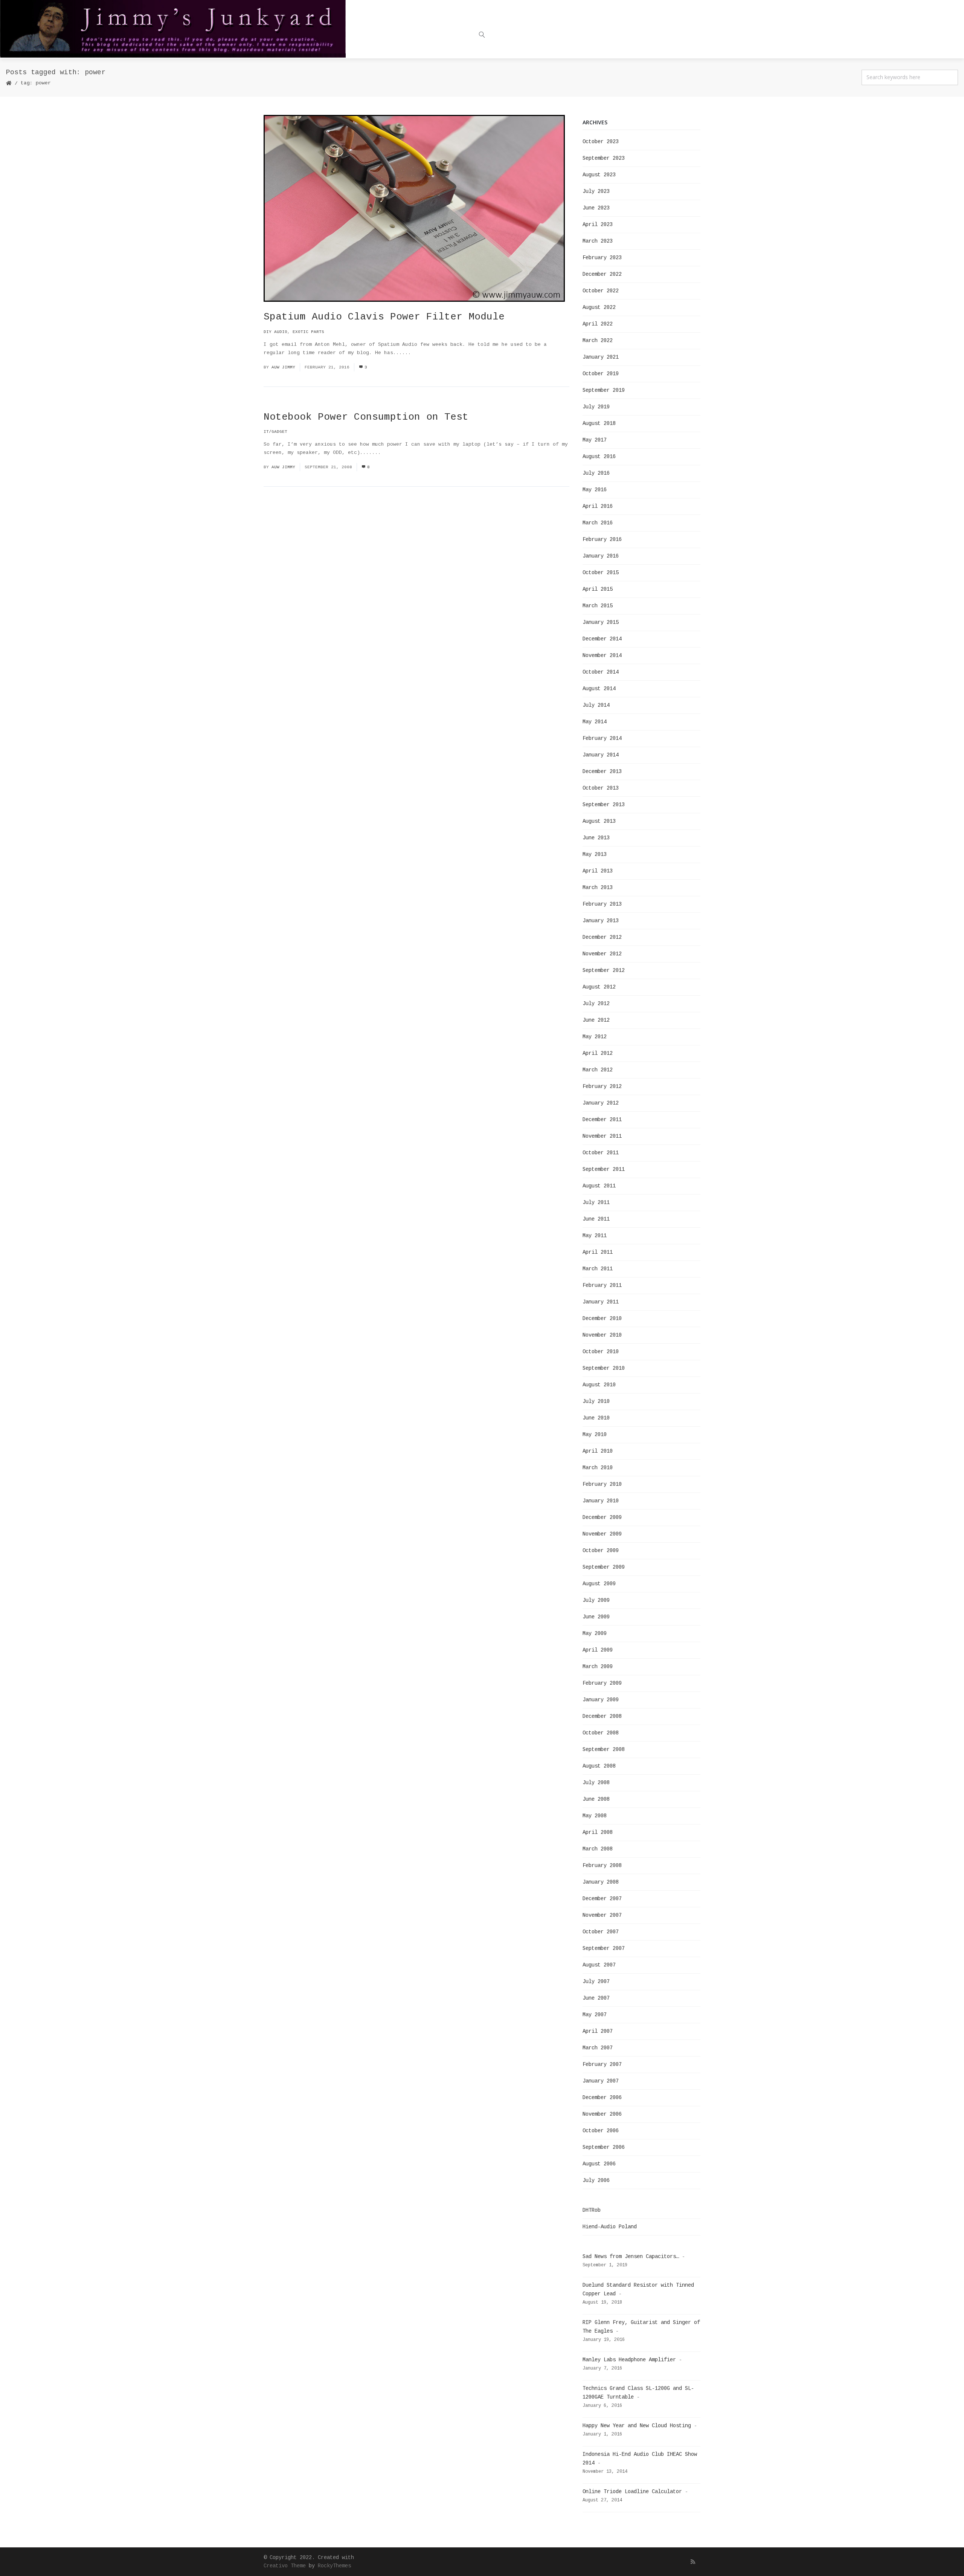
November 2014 (602, 655)
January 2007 (601, 2081)
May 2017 (595, 440)
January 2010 (601, 1501)
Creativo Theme (285, 2566)
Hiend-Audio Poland (610, 2227)
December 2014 (602, 639)
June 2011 (596, 1219)
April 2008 (598, 1832)
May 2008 (595, 1816)
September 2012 (604, 970)
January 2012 (601, 1103)
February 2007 (602, 2064)
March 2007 (598, 2048)
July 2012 (596, 1004)
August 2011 (599, 1186)
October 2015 (601, 573)
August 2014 (599, 689)
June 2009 (596, 1617)
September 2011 (604, 1169)
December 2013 (602, 772)
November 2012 (602, 954)
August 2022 (599, 307)
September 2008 (604, 1749)
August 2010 (599, 1385)
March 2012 (598, 1070)
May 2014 (595, 722)
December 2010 (602, 1319)
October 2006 (601, 2131)
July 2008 (596, 1783)
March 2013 (598, 888)
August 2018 (599, 423)
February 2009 (602, 1683)
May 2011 (595, 1236)
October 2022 (601, 291)
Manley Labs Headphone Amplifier (629, 2360)
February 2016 (602, 539)
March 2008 (598, 1849)
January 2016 (601, 556)
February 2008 (602, 1866)
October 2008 (601, 1733)
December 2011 (602, 1120)
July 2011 (596, 1202)
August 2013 (599, 821)
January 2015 (601, 622)
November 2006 (602, 2114)
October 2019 (601, 374)
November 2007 (602, 1915)
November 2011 (602, 1136)
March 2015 (598, 606)
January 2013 (601, 921)
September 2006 (604, 2147)
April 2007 (598, 2031)
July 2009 (596, 1600)
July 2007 (596, 1982)
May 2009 (595, 1633)
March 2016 (598, 523)
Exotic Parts (308, 332)
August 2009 (599, 1584)
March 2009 (598, 1667)
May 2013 (595, 854)
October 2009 (601, 1551)
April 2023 (598, 225)
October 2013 (601, 788)
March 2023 (598, 241)
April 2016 (598, 506)
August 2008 (599, 1766)
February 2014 (602, 738)
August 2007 (599, 1965)
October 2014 (601, 672)
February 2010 (602, 1484)
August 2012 (599, 987)
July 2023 (596, 191)
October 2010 (601, 1352)
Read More (428, 353)
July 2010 (596, 1401)
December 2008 (602, 1716)
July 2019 (596, 407)
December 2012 (602, 937)
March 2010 (598, 1468)
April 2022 (598, 324)
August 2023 (599, 175)
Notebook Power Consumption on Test (366, 417)
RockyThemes (334, 2566)
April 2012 (598, 1053)
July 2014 (596, 705)
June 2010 (596, 1418)
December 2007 (602, 1899)
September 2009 (604, 1567)
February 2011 (602, 1285)
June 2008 (596, 1799)
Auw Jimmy (283, 367)
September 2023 (604, 158)
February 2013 (602, 904)
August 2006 (599, 2164)
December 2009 (602, 1517)
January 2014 (601, 755)
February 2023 (602, 258)
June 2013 (596, 838)
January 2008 (601, 1882)
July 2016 (596, 473)
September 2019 (604, 390)
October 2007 (601, 1932)
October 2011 (601, 1153)
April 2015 (598, 589)
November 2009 (602, 1534)
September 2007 (604, 1948)
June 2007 (596, 1998)
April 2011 (598, 1252)
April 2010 (598, 1451)
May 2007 (595, 2015)
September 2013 (604, 805)
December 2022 (602, 274)
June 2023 (596, 208)
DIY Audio (275, 332)
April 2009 (598, 1650)
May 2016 (595, 490)
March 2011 (598, 1269)
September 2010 (604, 1368)
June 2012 (596, 1020)
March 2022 (598, 341)
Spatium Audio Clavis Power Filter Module (384, 317)
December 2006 (602, 2098)
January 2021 (601, 357)
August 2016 (599, 457)
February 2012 (602, 1086)
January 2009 (601, 1700)
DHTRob (592, 2210)
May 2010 (595, 1435)
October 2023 (601, 142)
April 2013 (598, 871)
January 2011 (601, 1302)
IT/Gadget (275, 432)
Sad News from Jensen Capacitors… (631, 2257)
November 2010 (602, 1335)
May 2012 (595, 1037)
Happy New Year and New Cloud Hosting (637, 2426)
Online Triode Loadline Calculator (632, 2492)
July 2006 (596, 2180)
